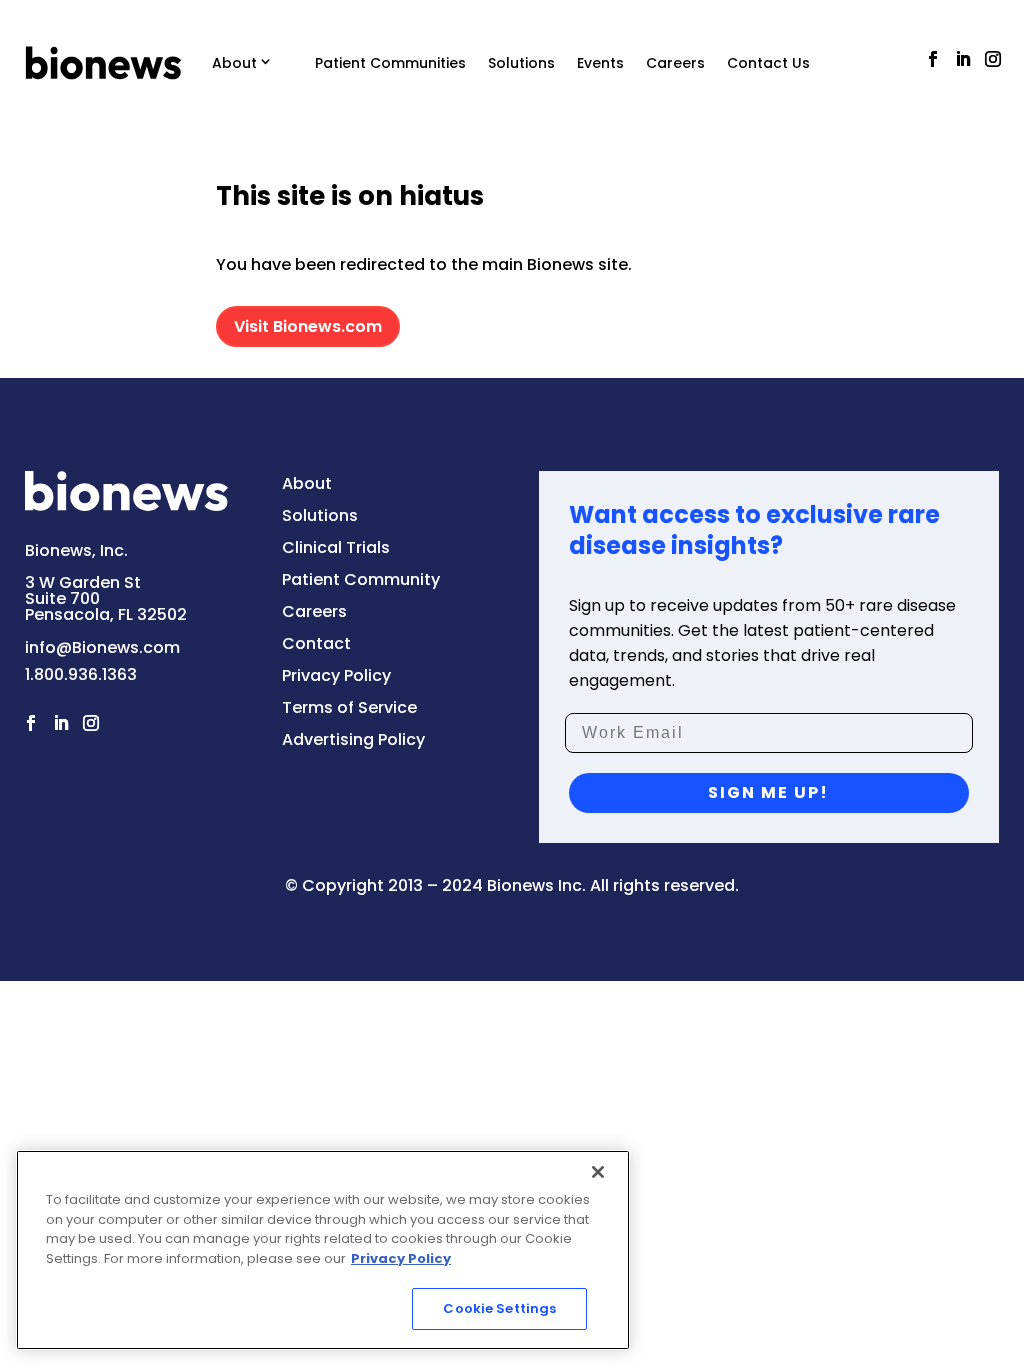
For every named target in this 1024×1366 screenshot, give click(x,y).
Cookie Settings (499, 1308)
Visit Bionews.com (308, 326)
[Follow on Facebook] (933, 59)
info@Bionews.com (102, 647)
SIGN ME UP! (768, 792)
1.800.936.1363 (81, 674)
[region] (323, 1250)
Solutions (521, 63)
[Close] (598, 1172)
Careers (675, 63)
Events (600, 63)
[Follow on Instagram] (993, 59)
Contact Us (768, 63)
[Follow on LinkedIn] (963, 59)
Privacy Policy (401, 1258)
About (234, 63)
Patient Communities (390, 63)
